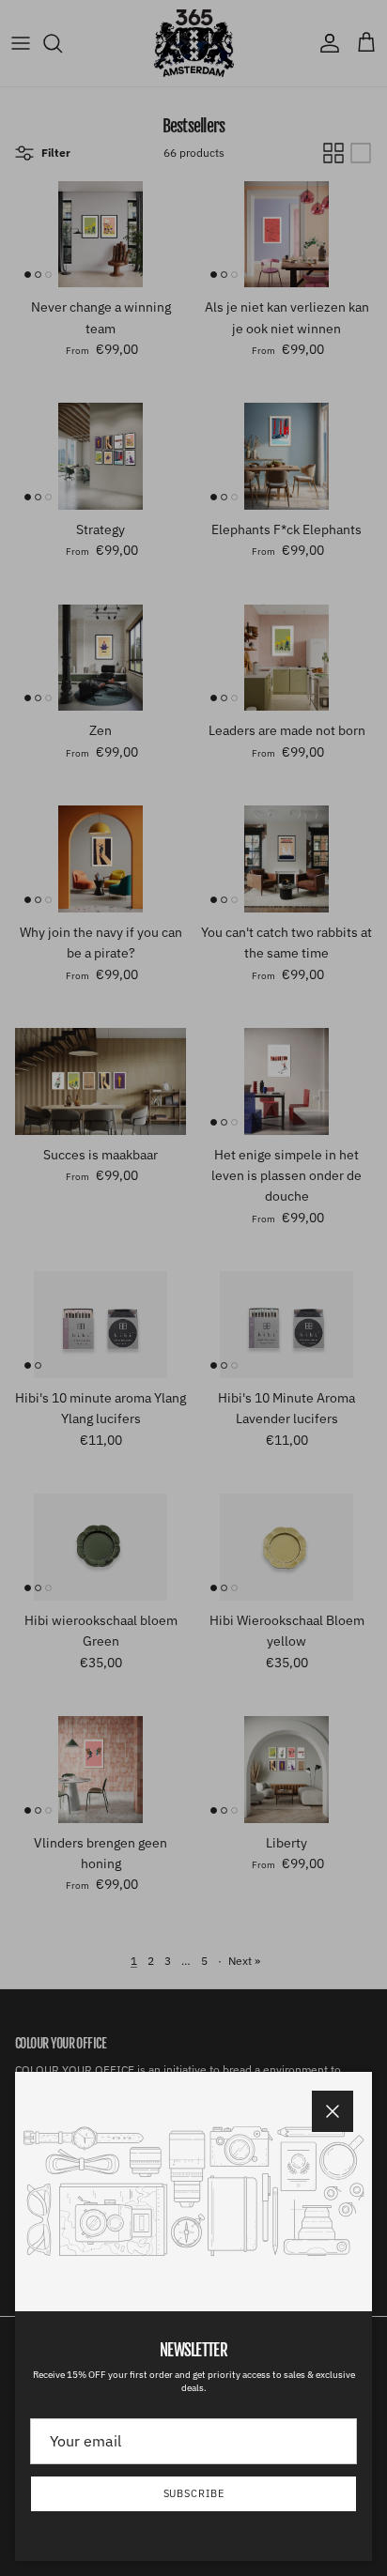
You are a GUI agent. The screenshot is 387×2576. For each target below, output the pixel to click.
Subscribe (194, 2493)
